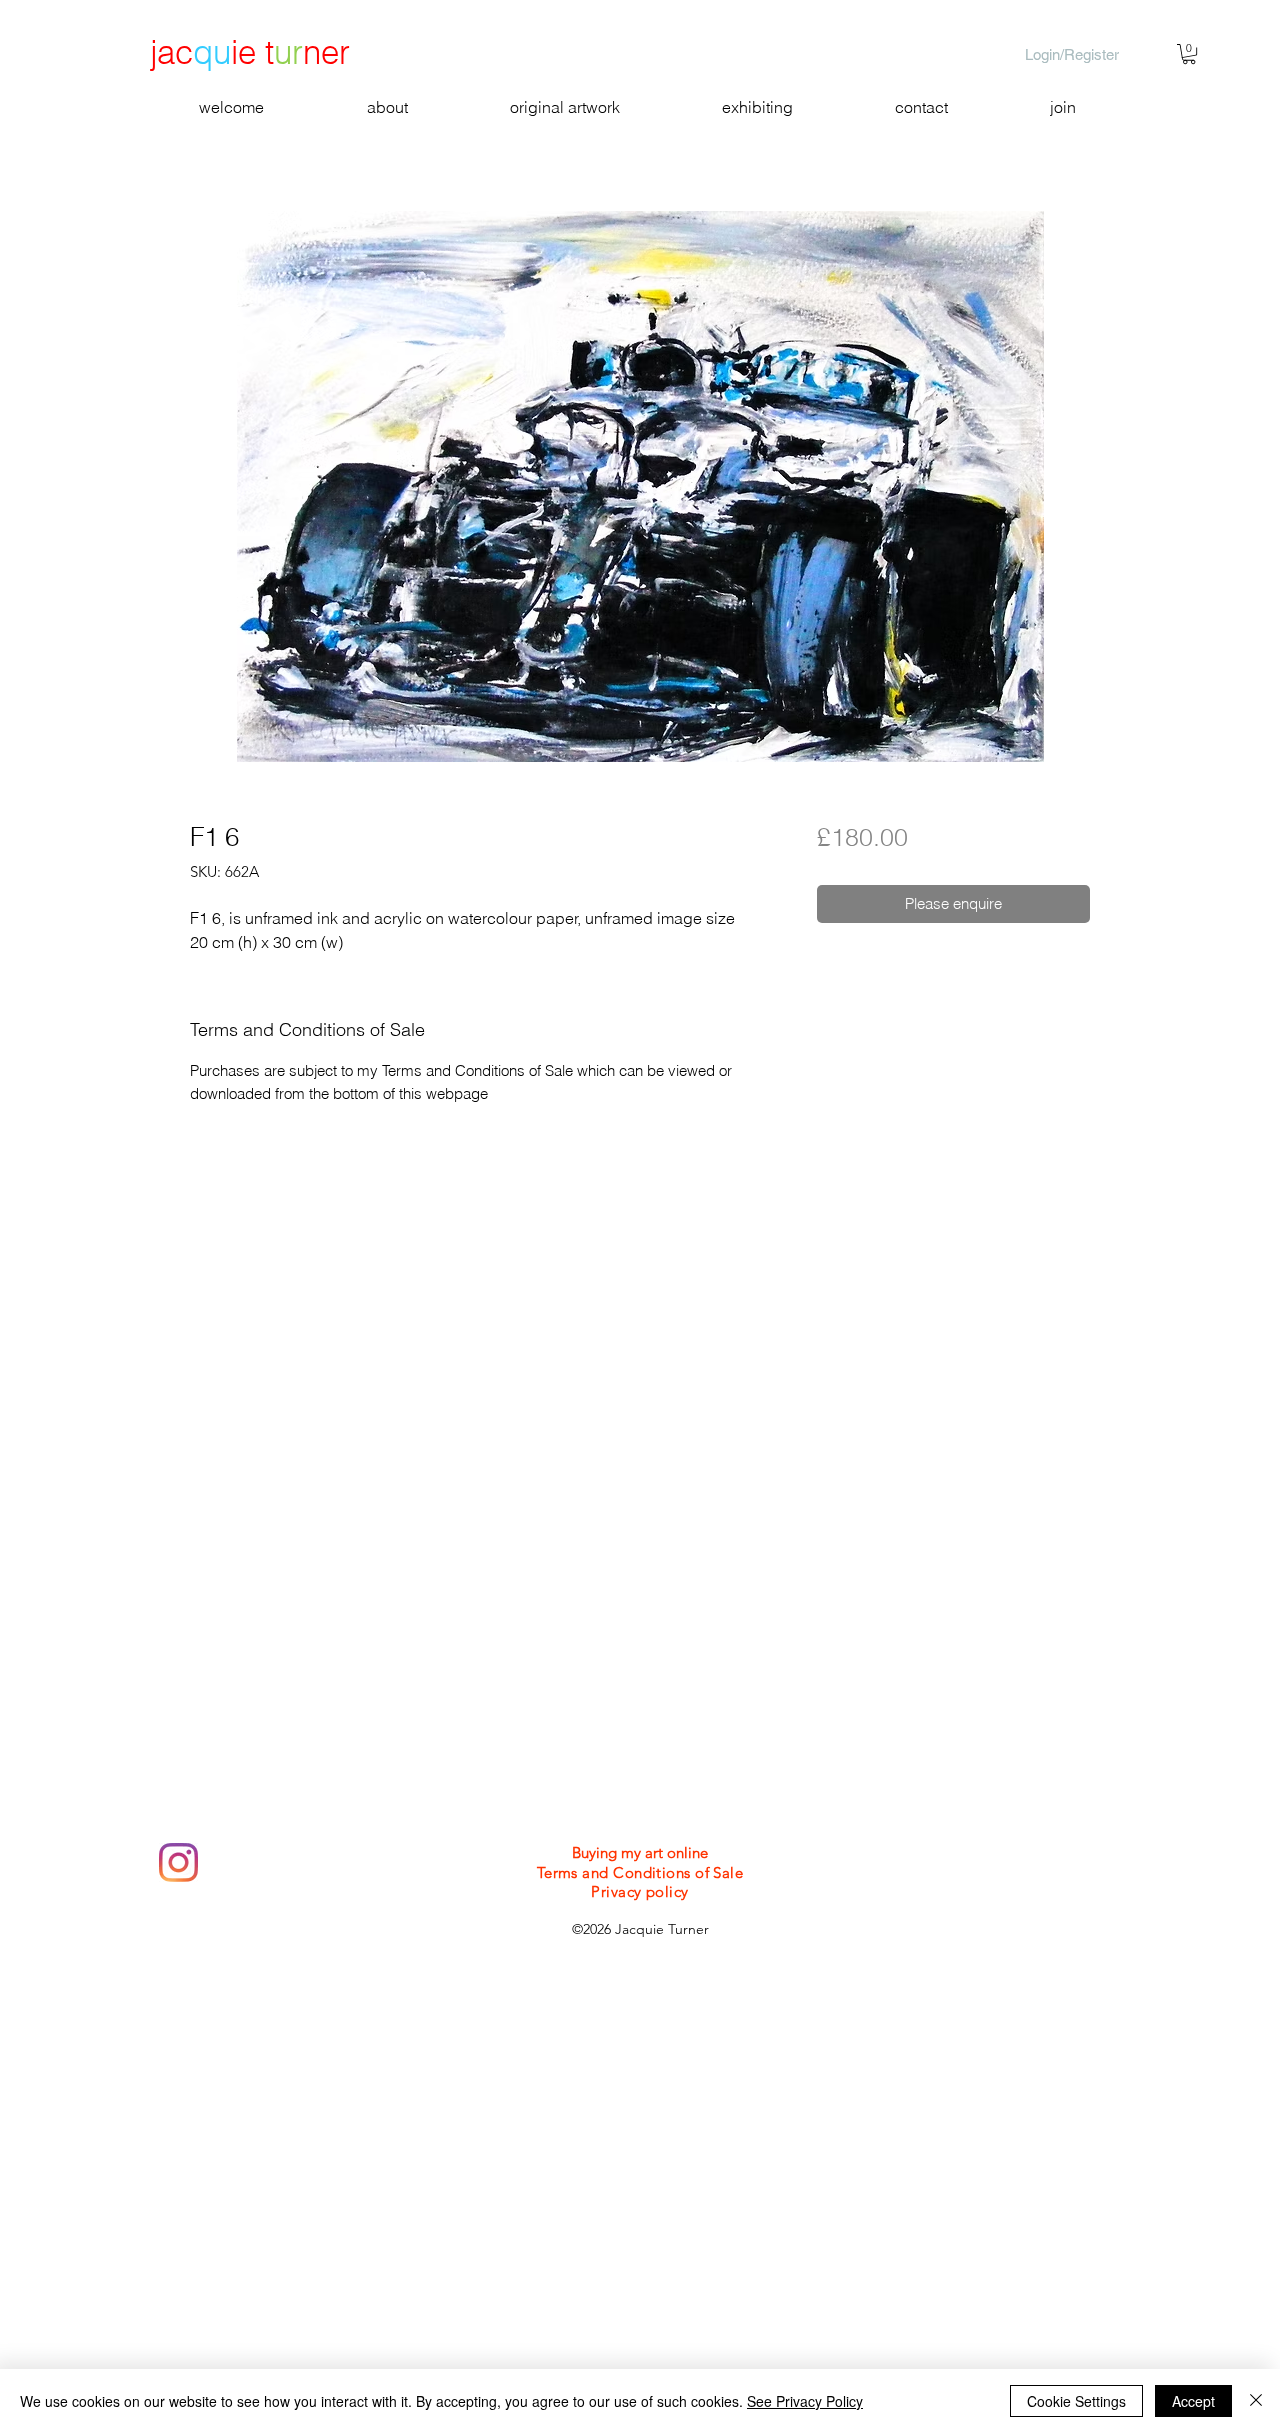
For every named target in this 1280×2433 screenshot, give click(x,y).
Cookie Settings (1076, 2401)
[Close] (1256, 2401)
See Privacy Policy (805, 2401)
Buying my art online (640, 1852)
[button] (1189, 54)
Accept (1193, 2401)
